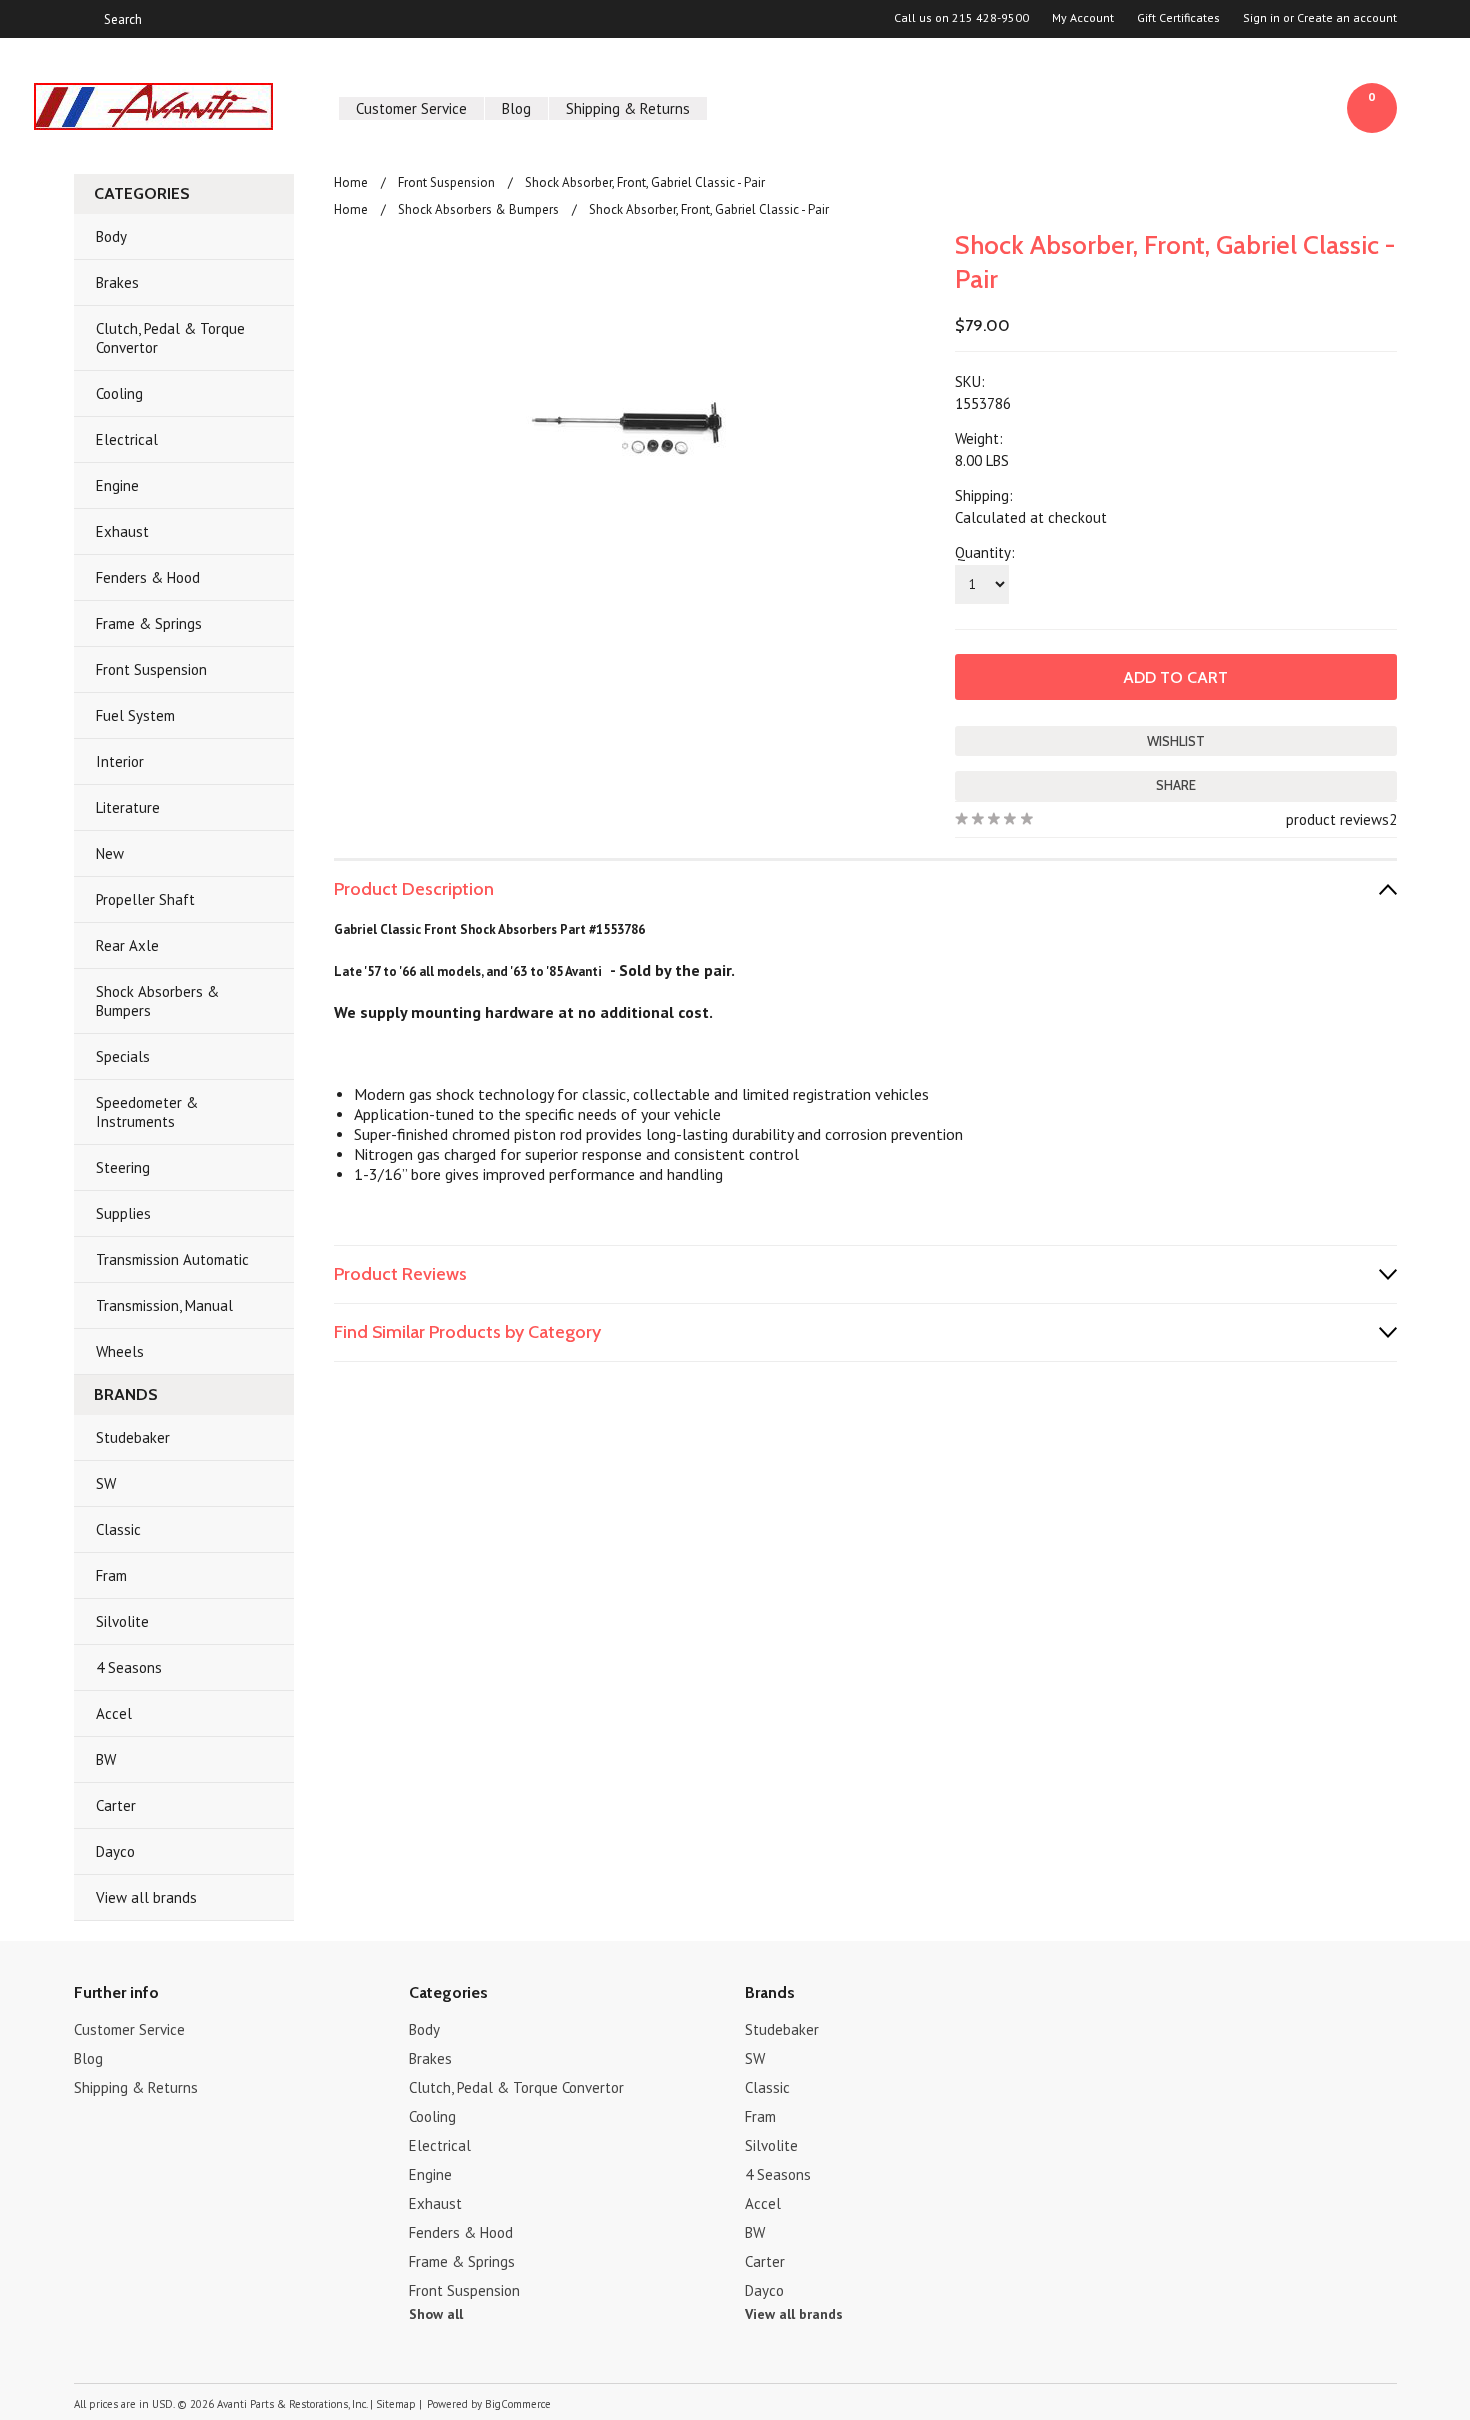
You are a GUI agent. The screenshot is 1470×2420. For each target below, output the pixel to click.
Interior (120, 761)
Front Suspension (151, 669)
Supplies (123, 1213)
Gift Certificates (1178, 18)
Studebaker (133, 1437)
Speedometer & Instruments (147, 1112)
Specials (123, 1056)
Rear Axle (127, 945)
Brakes (117, 282)
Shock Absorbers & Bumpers (157, 1001)
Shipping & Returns (628, 108)
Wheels (120, 1351)
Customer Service (411, 108)
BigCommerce (518, 2404)
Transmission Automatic (172, 1259)
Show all (436, 2314)
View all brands (146, 1897)
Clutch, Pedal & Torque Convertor (170, 338)
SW (106, 1483)
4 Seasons (129, 1667)
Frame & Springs (149, 623)
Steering (123, 1167)
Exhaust (122, 531)
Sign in (1261, 18)
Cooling (119, 393)
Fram (111, 1575)
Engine (117, 485)
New (110, 853)
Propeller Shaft (145, 899)
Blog (516, 108)
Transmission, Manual (164, 1305)
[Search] (82, 19)
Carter (116, 1805)
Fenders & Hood (148, 577)
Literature (128, 807)
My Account (1083, 18)
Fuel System (135, 715)
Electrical (127, 439)
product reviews (1337, 819)
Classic (118, 1529)
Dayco (115, 1851)
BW (106, 1759)
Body (111, 236)
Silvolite (122, 1621)
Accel (114, 1713)
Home (351, 182)
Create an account (1347, 18)
